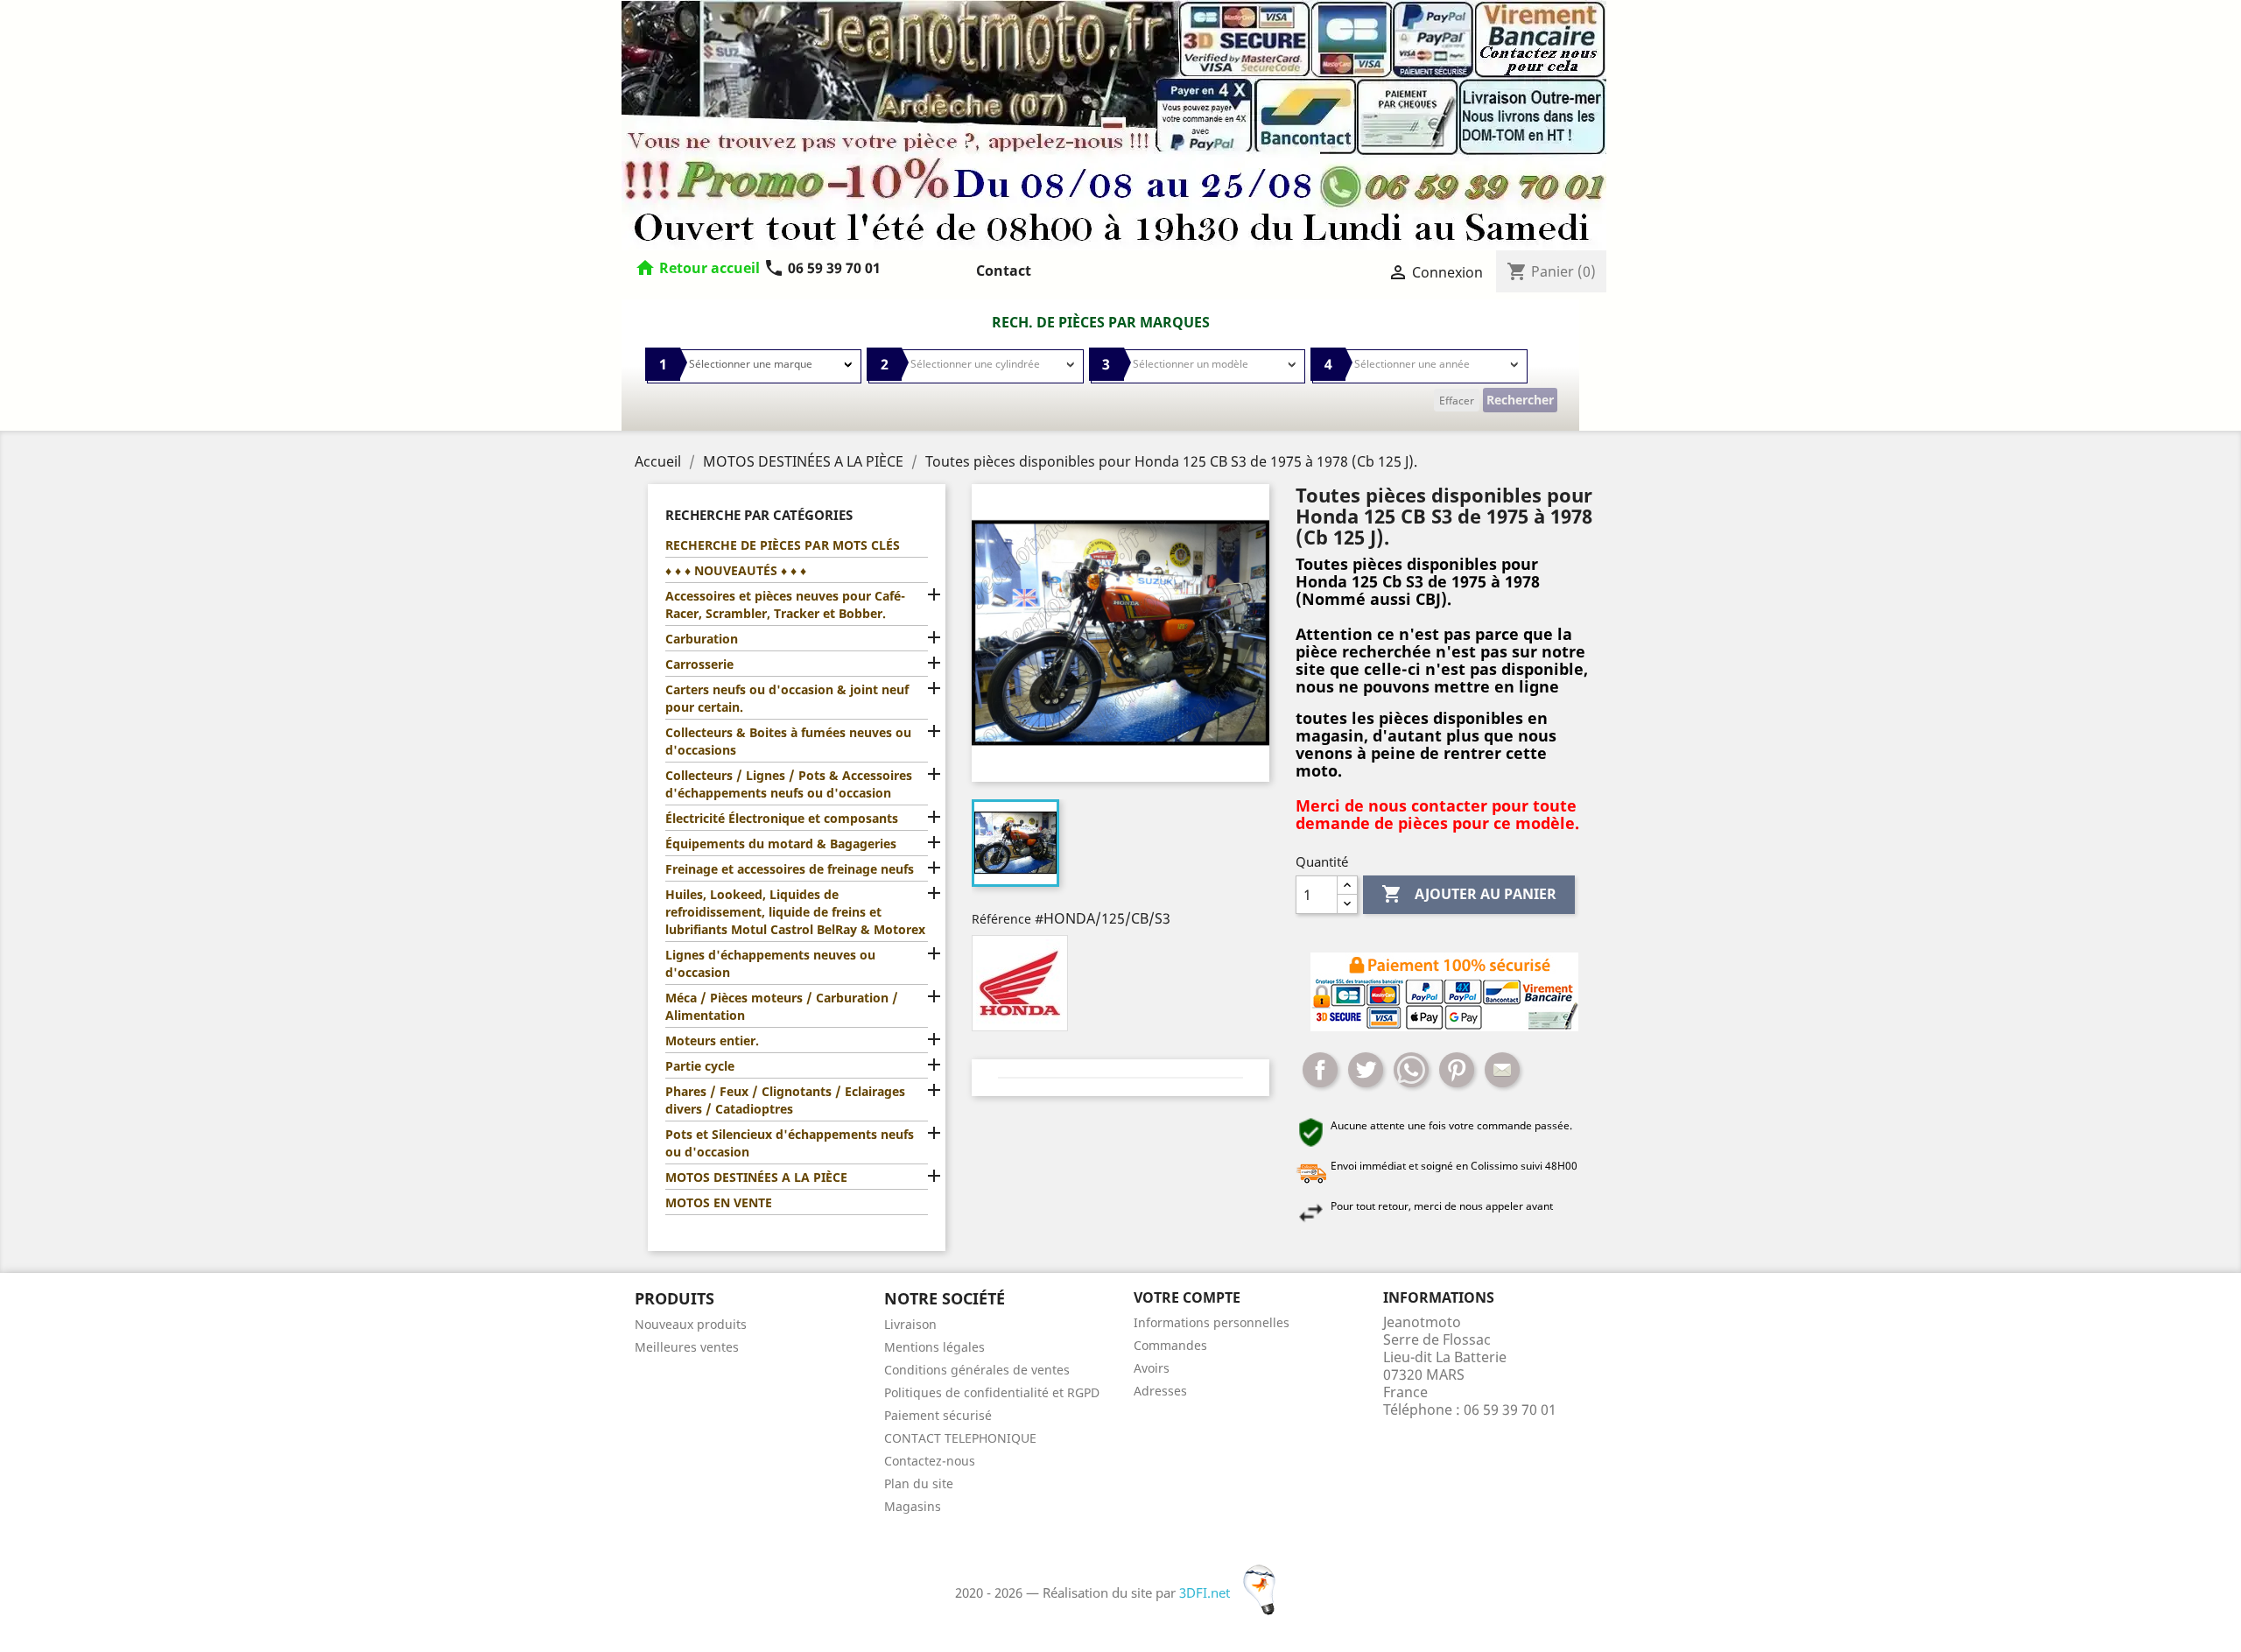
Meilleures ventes (687, 1347)
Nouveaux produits (691, 1324)
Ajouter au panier (1469, 894)
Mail (1502, 1070)
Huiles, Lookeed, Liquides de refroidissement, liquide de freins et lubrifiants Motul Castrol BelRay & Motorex (795, 912)
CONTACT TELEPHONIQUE (960, 1438)
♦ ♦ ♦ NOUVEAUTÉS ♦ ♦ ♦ (736, 570)
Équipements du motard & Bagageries (781, 844)
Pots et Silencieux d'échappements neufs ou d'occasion (790, 1143)
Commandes (1170, 1345)
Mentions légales (934, 1347)
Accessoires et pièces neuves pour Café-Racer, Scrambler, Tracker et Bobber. (785, 605)
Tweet (1366, 1070)
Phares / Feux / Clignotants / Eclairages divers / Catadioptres (785, 1100)
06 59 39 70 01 (822, 268)
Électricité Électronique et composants (782, 818)
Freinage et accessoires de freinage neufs (790, 869)
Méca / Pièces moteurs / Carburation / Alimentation (782, 1006)
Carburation (702, 639)
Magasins (913, 1506)
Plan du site (919, 1483)
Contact (1004, 271)
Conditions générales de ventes (977, 1370)
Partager (1320, 1070)
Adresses (1160, 1391)
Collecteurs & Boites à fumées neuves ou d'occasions (788, 741)
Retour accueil (710, 268)
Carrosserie (699, 664)
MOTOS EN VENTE (719, 1202)
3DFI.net (1206, 1592)
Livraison (910, 1324)
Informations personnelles (1212, 1322)
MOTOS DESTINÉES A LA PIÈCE (756, 1177)
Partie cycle (700, 1066)
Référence (1001, 919)
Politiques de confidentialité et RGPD (992, 1392)
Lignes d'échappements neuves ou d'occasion (770, 963)
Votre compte (1187, 1297)
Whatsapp (1411, 1070)
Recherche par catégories (759, 515)
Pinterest (1457, 1070)
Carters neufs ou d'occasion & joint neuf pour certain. (787, 698)
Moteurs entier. (712, 1040)
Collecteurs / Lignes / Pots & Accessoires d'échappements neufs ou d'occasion (789, 784)
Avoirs (1152, 1368)
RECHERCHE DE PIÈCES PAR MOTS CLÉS (783, 545)
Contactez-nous (930, 1461)
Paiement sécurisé (938, 1415)
